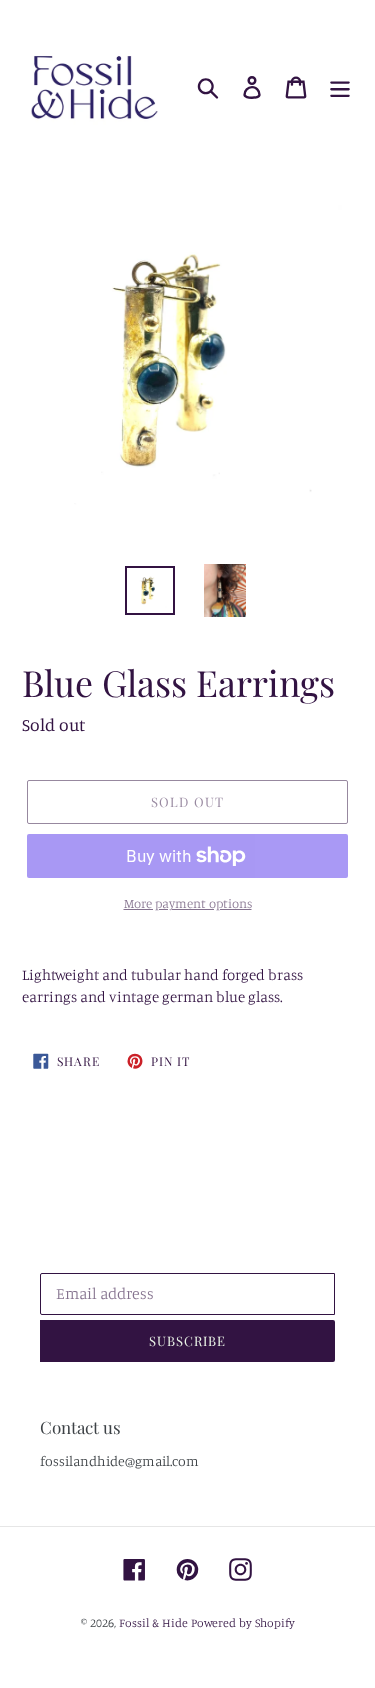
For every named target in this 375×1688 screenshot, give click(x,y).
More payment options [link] (188, 903)
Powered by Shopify (243, 1622)
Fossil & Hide (153, 1622)
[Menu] (340, 88)
